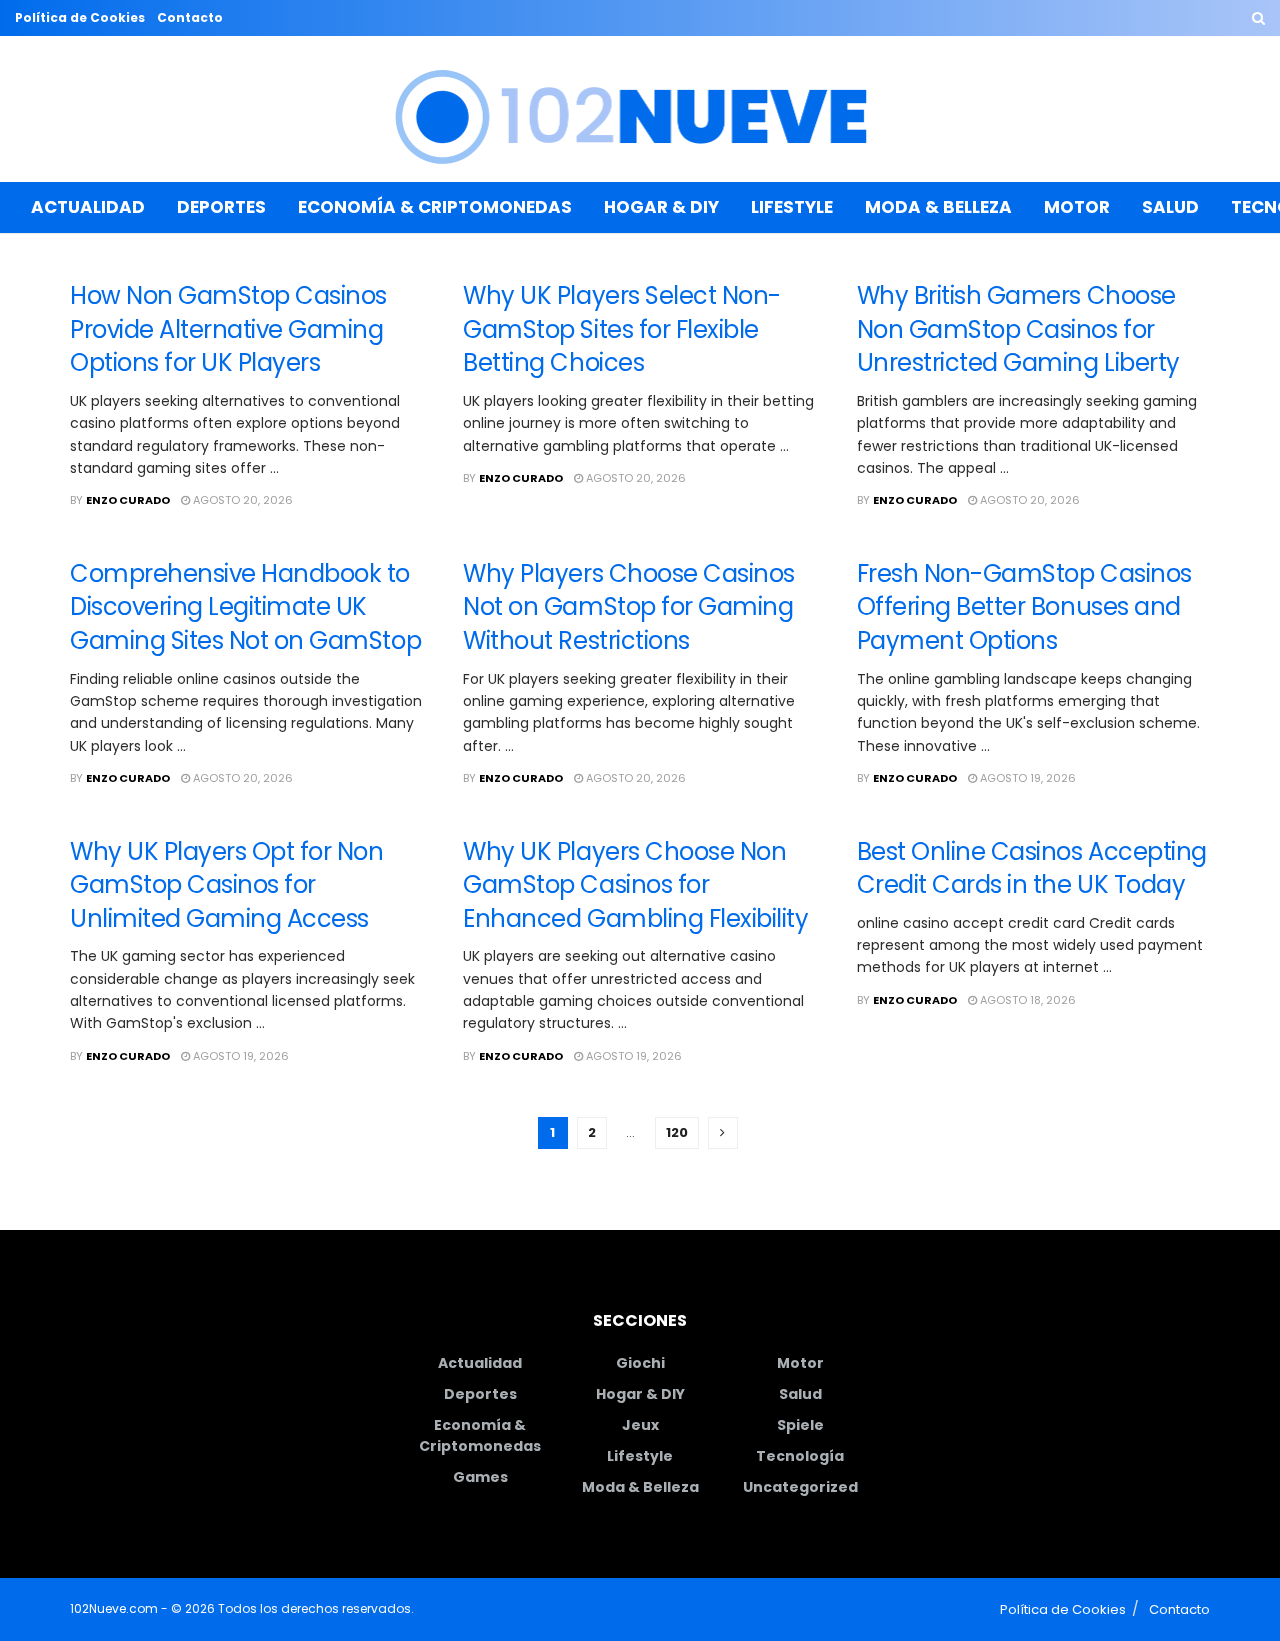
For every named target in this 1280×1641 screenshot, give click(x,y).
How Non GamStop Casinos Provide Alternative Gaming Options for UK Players (228, 329)
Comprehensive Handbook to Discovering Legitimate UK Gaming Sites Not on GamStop (245, 607)
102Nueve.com (114, 1608)
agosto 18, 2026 (1026, 1000)
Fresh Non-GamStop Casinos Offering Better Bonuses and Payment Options (1024, 607)
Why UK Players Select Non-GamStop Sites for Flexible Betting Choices (622, 329)
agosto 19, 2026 (1026, 778)
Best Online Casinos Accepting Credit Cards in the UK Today (1032, 868)
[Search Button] (1258, 18)
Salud (1170, 207)
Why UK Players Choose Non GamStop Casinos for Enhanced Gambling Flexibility (635, 885)
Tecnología (800, 1456)
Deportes (221, 207)
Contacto (190, 17)
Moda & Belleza (938, 207)
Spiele (800, 1425)
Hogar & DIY (661, 207)
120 (677, 1132)
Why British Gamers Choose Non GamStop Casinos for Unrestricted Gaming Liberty (1018, 329)
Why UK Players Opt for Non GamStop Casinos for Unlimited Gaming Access (227, 885)
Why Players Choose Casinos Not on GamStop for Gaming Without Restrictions (629, 607)
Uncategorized (800, 1487)
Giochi (640, 1363)
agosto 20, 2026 (241, 500)
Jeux (640, 1425)
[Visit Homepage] (640, 109)
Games (480, 1477)
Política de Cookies (80, 17)
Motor (1077, 207)
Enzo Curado (128, 500)
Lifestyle (792, 207)
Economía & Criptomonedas (435, 207)
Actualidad (88, 207)
